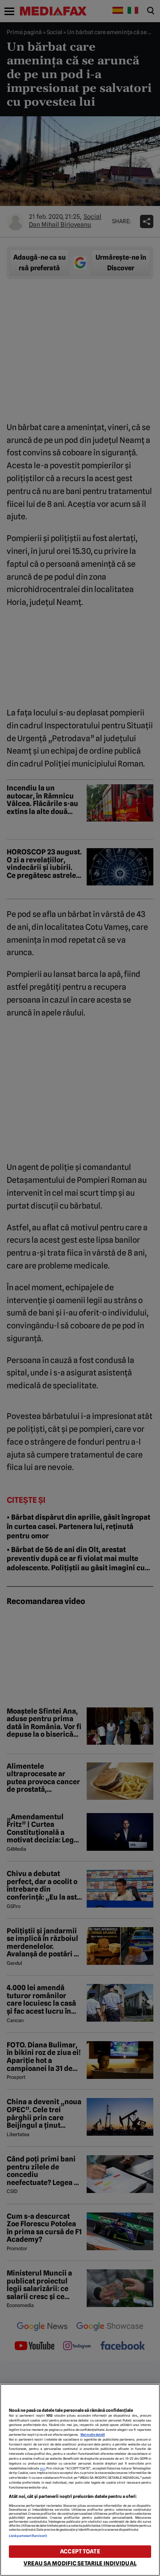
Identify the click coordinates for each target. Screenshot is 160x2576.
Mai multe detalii (93, 2435)
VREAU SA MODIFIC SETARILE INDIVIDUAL (80, 2563)
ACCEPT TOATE (80, 2551)
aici (43, 2468)
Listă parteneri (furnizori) (28, 2536)
